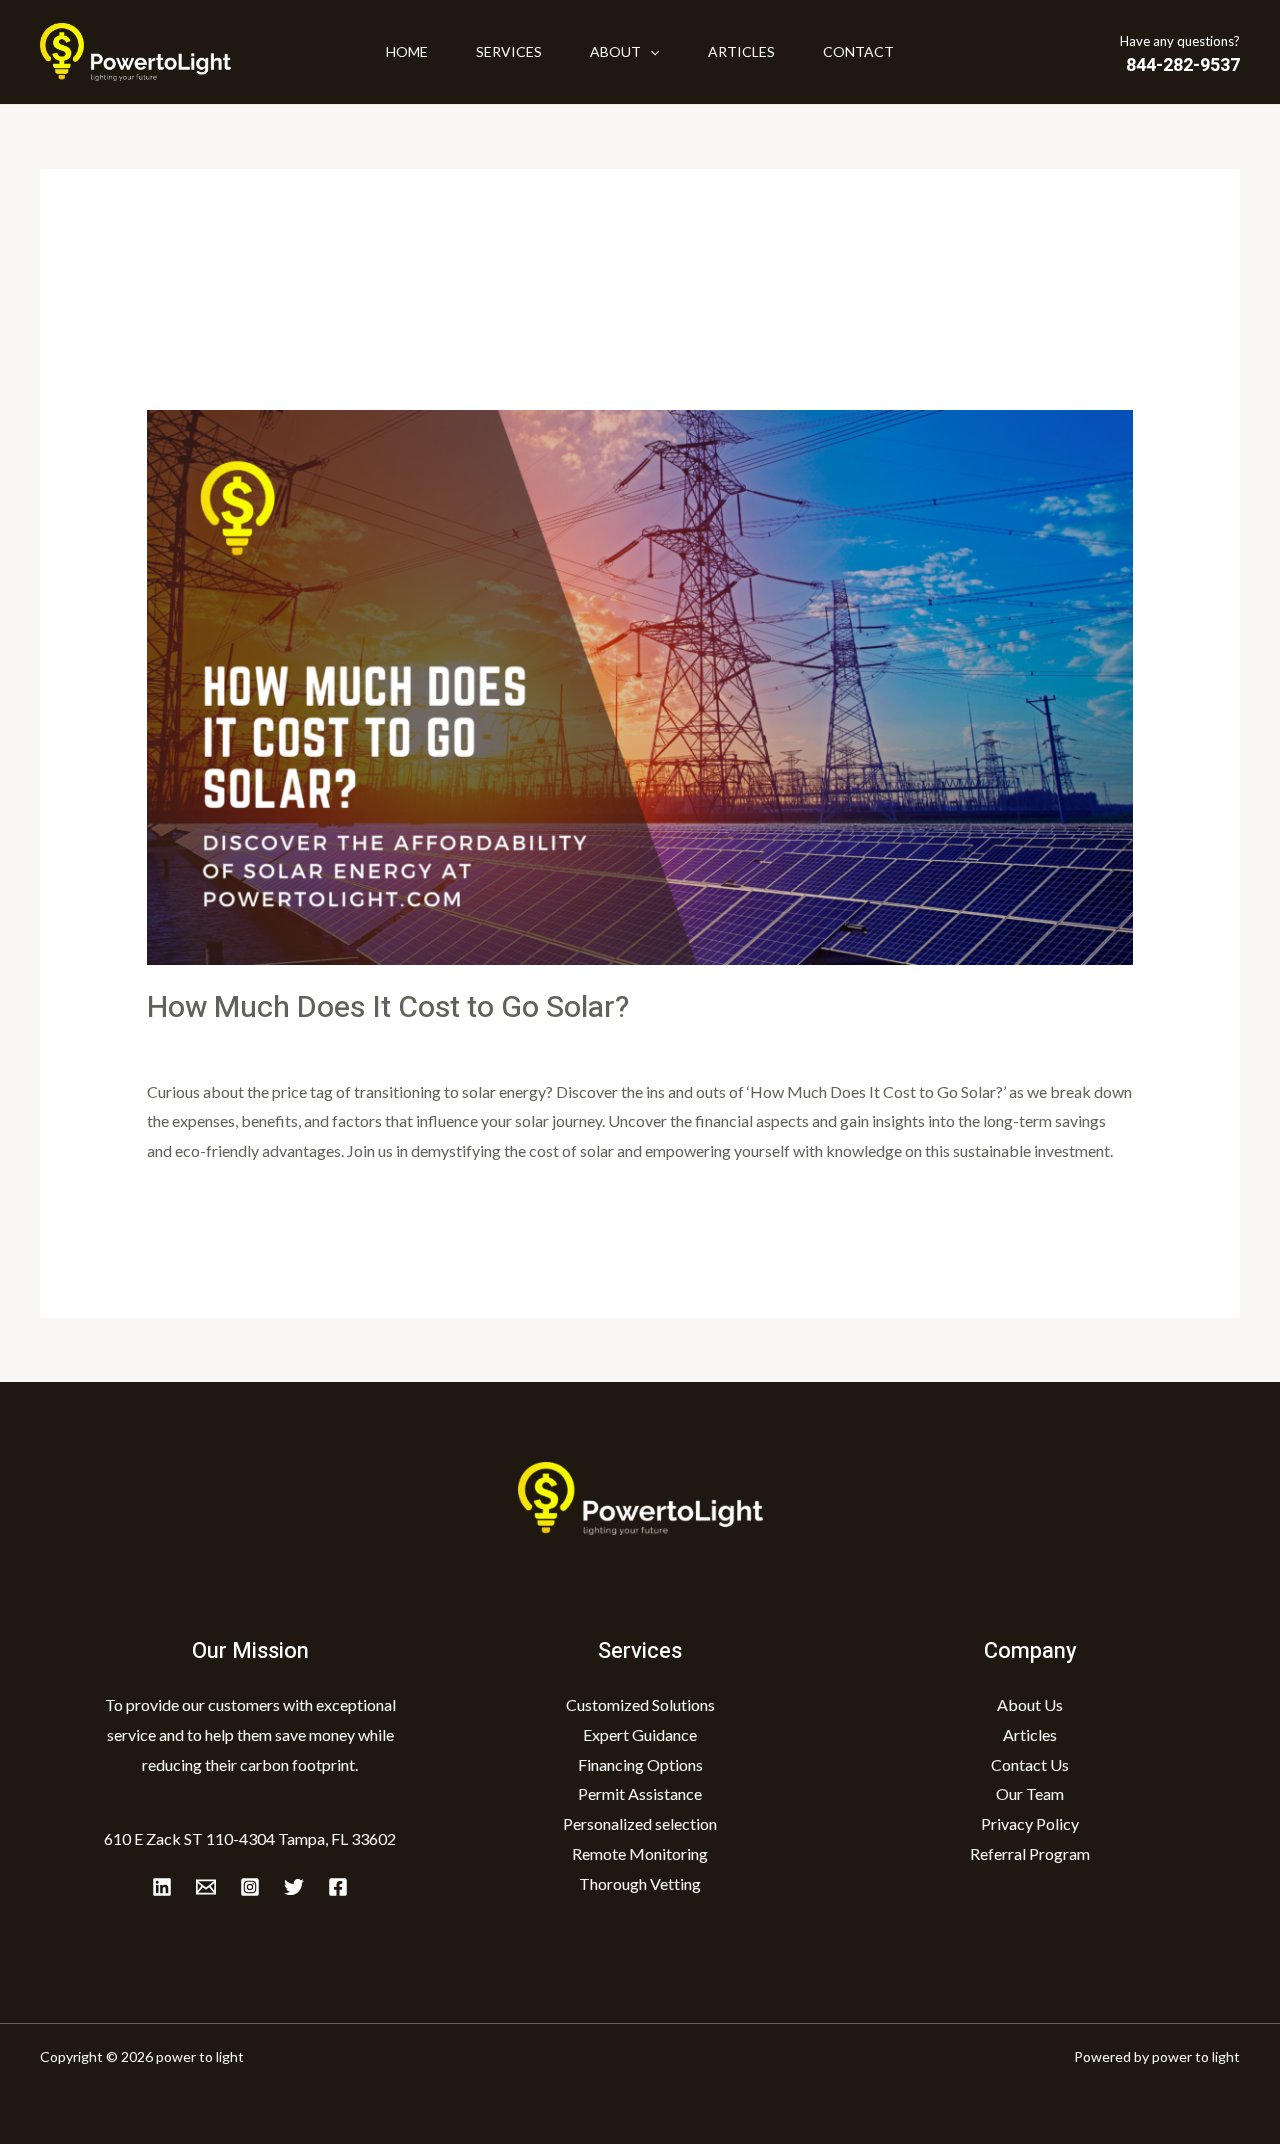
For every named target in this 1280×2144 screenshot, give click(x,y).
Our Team (1030, 1793)
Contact (858, 51)
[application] (650, 52)
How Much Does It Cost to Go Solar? (388, 1008)
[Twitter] (294, 1887)
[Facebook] (338, 1887)
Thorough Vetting (640, 1883)
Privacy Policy (1030, 1823)
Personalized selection (640, 1823)
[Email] (206, 1887)
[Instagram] (250, 1887)
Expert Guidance (640, 1734)
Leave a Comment (208, 1045)
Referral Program (1030, 1853)
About (615, 51)
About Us (1030, 1704)
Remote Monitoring (640, 1853)
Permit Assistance (640, 1793)
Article (304, 1045)
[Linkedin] (162, 1887)
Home (407, 51)
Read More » (191, 1202)
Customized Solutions (640, 1704)
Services (509, 51)
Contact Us (1030, 1764)
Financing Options (640, 1764)
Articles (741, 51)
